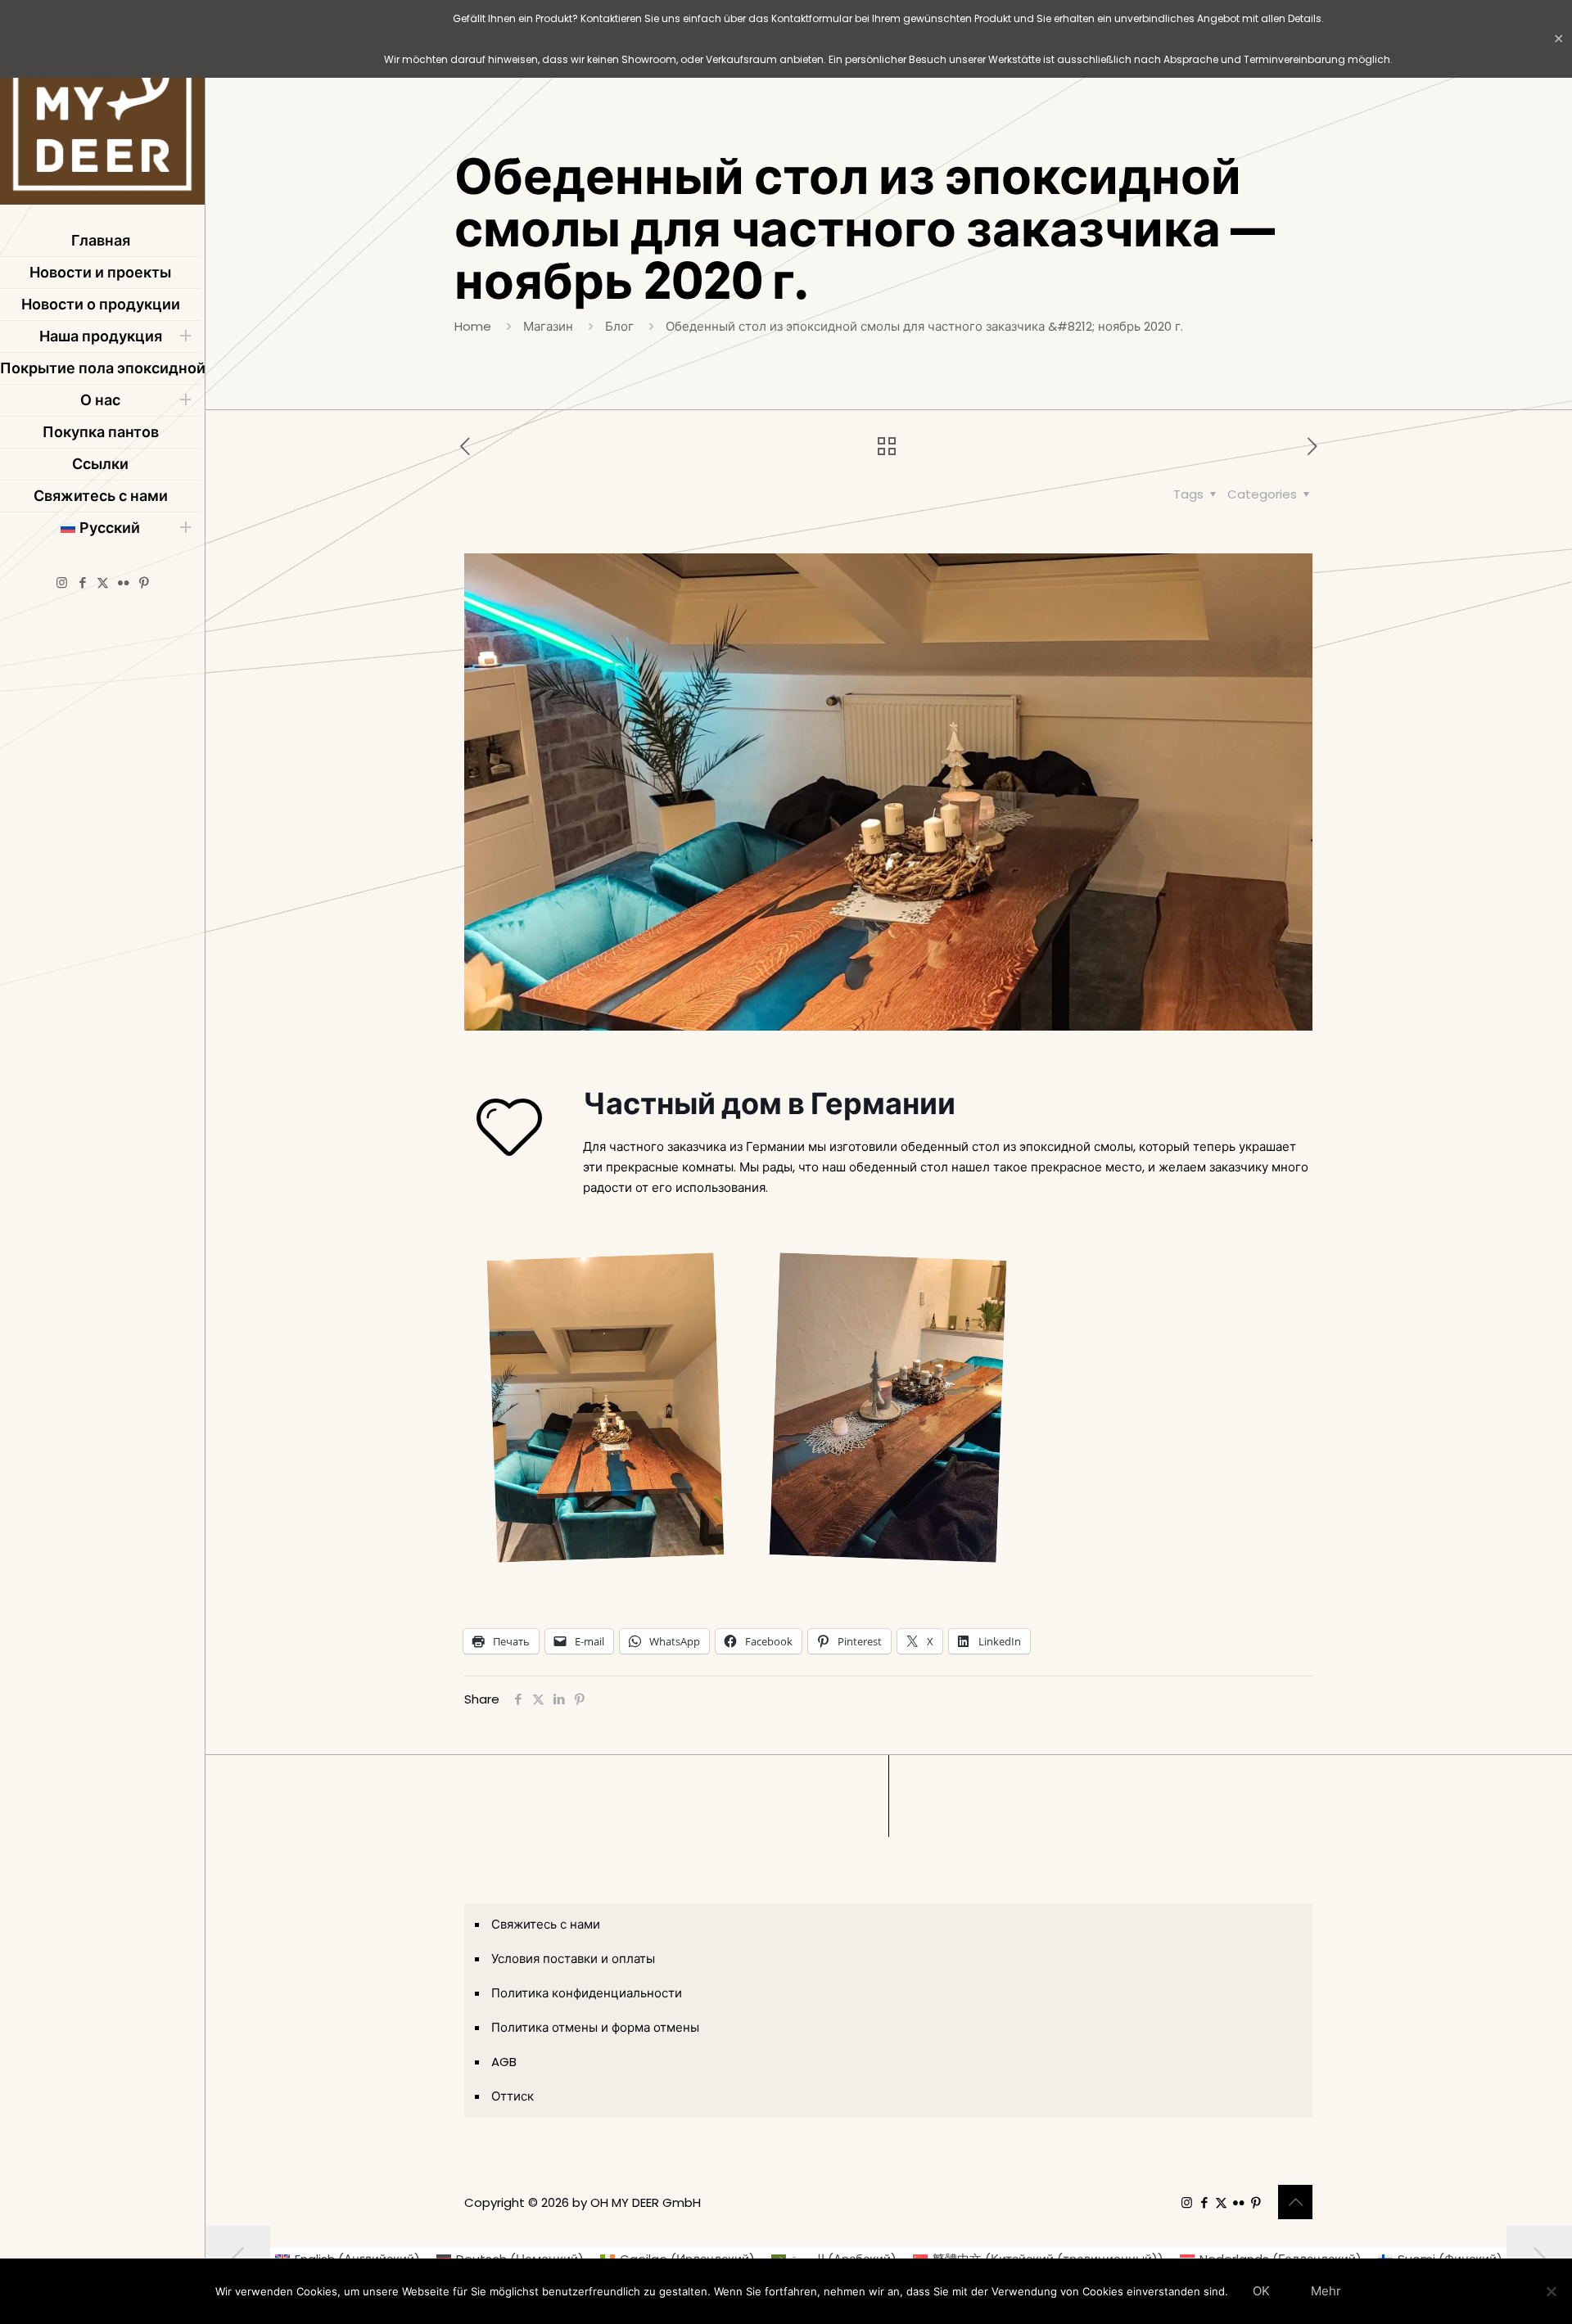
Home (473, 326)
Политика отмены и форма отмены (595, 2027)
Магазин (548, 326)
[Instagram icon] (62, 582)
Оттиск (513, 2096)
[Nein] (1552, 2291)
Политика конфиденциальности (587, 1993)
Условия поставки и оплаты (573, 1958)
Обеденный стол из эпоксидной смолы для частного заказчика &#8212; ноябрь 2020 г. (924, 326)
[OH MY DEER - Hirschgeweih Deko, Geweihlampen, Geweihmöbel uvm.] (102, 106)
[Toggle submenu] (185, 336)
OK (1261, 2291)
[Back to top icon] (1295, 2202)
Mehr (1326, 2291)
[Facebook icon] (82, 582)
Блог (619, 326)
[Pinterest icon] (144, 582)
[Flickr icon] (123, 582)
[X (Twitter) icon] (103, 582)
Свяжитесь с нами (546, 1924)
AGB (504, 2062)
